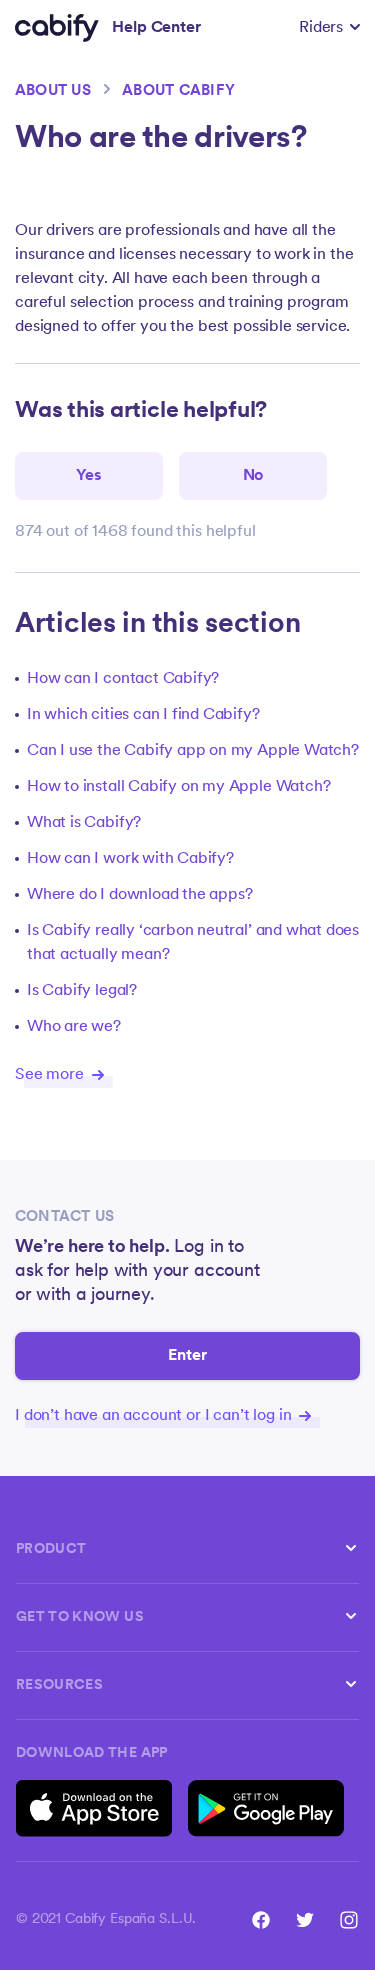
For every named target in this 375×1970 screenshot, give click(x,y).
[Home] (57, 28)
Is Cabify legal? (82, 991)
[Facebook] (261, 1920)
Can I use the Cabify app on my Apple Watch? (193, 751)
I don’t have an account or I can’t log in (155, 1416)
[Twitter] (305, 1920)
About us (53, 91)
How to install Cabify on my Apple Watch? (178, 787)
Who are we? (74, 1027)
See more (51, 1075)
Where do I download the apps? (140, 895)
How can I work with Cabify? (130, 859)
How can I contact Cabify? (123, 679)
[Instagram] (349, 1920)
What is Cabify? (84, 823)
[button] (329, 28)
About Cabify (178, 91)
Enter (188, 1356)
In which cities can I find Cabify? (143, 715)
